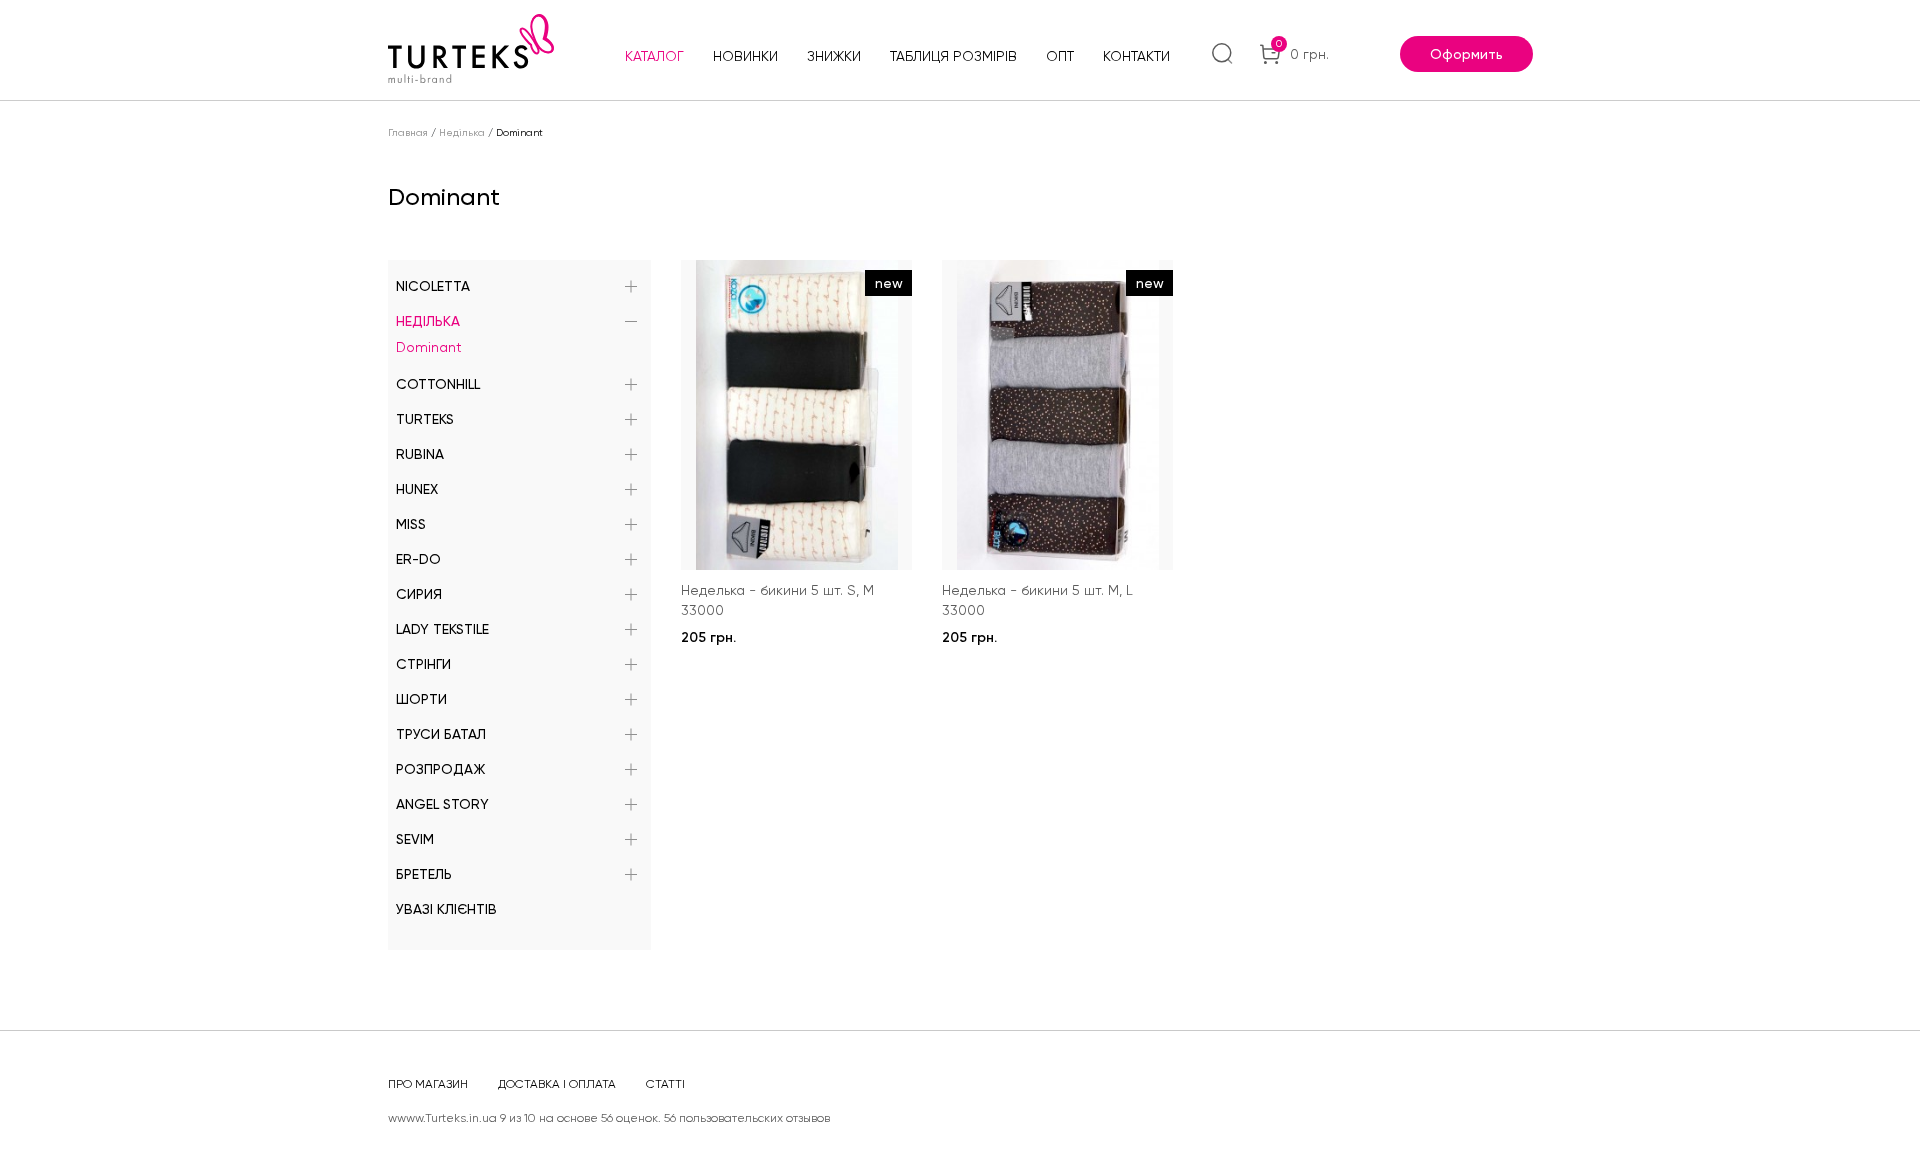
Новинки (745, 56)
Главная (408, 132)
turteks (425, 419)
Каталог (654, 56)
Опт (1060, 56)
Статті (665, 1084)
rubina (420, 454)
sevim (415, 839)
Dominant (429, 347)
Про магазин (428, 1084)
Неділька (462, 132)
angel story (442, 804)
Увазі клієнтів (446, 909)
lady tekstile (442, 629)
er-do (418, 559)
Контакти (1136, 56)
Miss (411, 524)
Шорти (421, 699)
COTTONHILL (438, 384)
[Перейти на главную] (471, 48)
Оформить (1466, 54)
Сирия (419, 594)
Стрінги (423, 664)
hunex (417, 489)
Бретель (424, 874)
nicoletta (433, 286)
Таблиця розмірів (953, 56)
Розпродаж (440, 769)
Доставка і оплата (557, 1084)
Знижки (834, 56)
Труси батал (441, 734)
